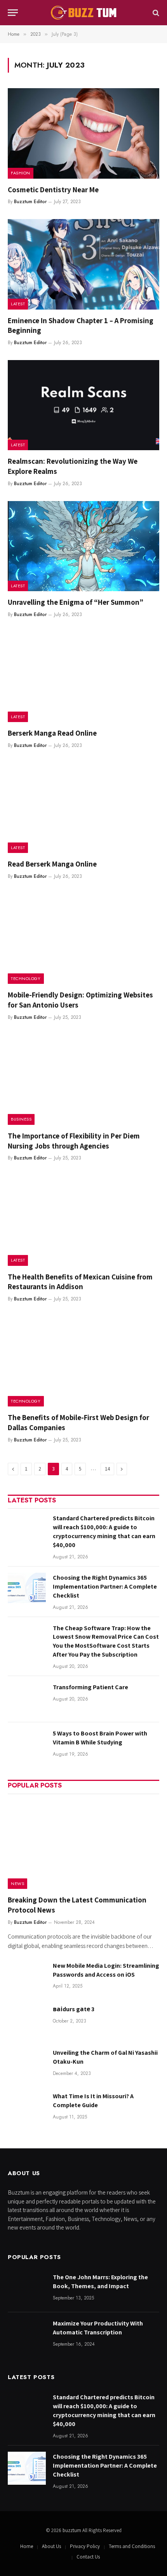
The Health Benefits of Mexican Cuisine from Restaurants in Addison (80, 1282)
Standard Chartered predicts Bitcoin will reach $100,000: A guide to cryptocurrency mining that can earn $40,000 (104, 1532)
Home (27, 2546)
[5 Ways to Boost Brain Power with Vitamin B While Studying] (27, 1745)
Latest (18, 304)
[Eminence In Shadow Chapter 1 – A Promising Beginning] (83, 264)
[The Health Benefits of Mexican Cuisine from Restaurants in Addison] (83, 1220)
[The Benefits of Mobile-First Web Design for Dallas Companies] (83, 1361)
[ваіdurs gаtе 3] (27, 2021)
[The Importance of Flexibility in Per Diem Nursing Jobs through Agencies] (83, 1080)
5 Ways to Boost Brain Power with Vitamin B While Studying (100, 1738)
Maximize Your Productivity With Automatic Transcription (98, 2328)
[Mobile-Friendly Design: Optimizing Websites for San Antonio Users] (83, 939)
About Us (51, 2546)
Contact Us (88, 2557)
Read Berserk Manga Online (52, 864)
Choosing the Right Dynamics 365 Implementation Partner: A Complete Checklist (105, 1587)
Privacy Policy (85, 2546)
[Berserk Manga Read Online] (83, 677)
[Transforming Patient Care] (27, 1699)
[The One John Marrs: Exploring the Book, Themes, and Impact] (27, 2289)
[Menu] (13, 13)
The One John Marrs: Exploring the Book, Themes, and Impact (100, 2282)
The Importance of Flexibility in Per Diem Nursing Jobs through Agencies (74, 1141)
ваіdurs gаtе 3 (74, 2009)
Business (21, 1119)
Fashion (21, 173)
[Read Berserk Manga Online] (83, 808)
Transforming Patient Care (90, 1687)
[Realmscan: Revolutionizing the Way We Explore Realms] (83, 405)
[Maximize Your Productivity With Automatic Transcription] (27, 2335)
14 (107, 1469)
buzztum (72, 2530)
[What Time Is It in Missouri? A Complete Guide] (27, 2108)
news (17, 1883)
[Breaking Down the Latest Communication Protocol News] (83, 1844)
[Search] (155, 13)
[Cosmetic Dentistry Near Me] (83, 133)
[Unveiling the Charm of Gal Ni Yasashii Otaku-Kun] (27, 2064)
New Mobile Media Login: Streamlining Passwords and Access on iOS (106, 1970)
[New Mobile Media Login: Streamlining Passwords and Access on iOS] (27, 1977)
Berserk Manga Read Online (52, 733)
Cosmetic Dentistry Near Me (53, 190)
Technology (26, 978)
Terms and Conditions (132, 2546)
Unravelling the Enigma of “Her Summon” (76, 602)
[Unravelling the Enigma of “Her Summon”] (83, 546)
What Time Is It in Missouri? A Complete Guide (93, 2101)
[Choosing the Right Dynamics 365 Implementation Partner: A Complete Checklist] (27, 1589)
